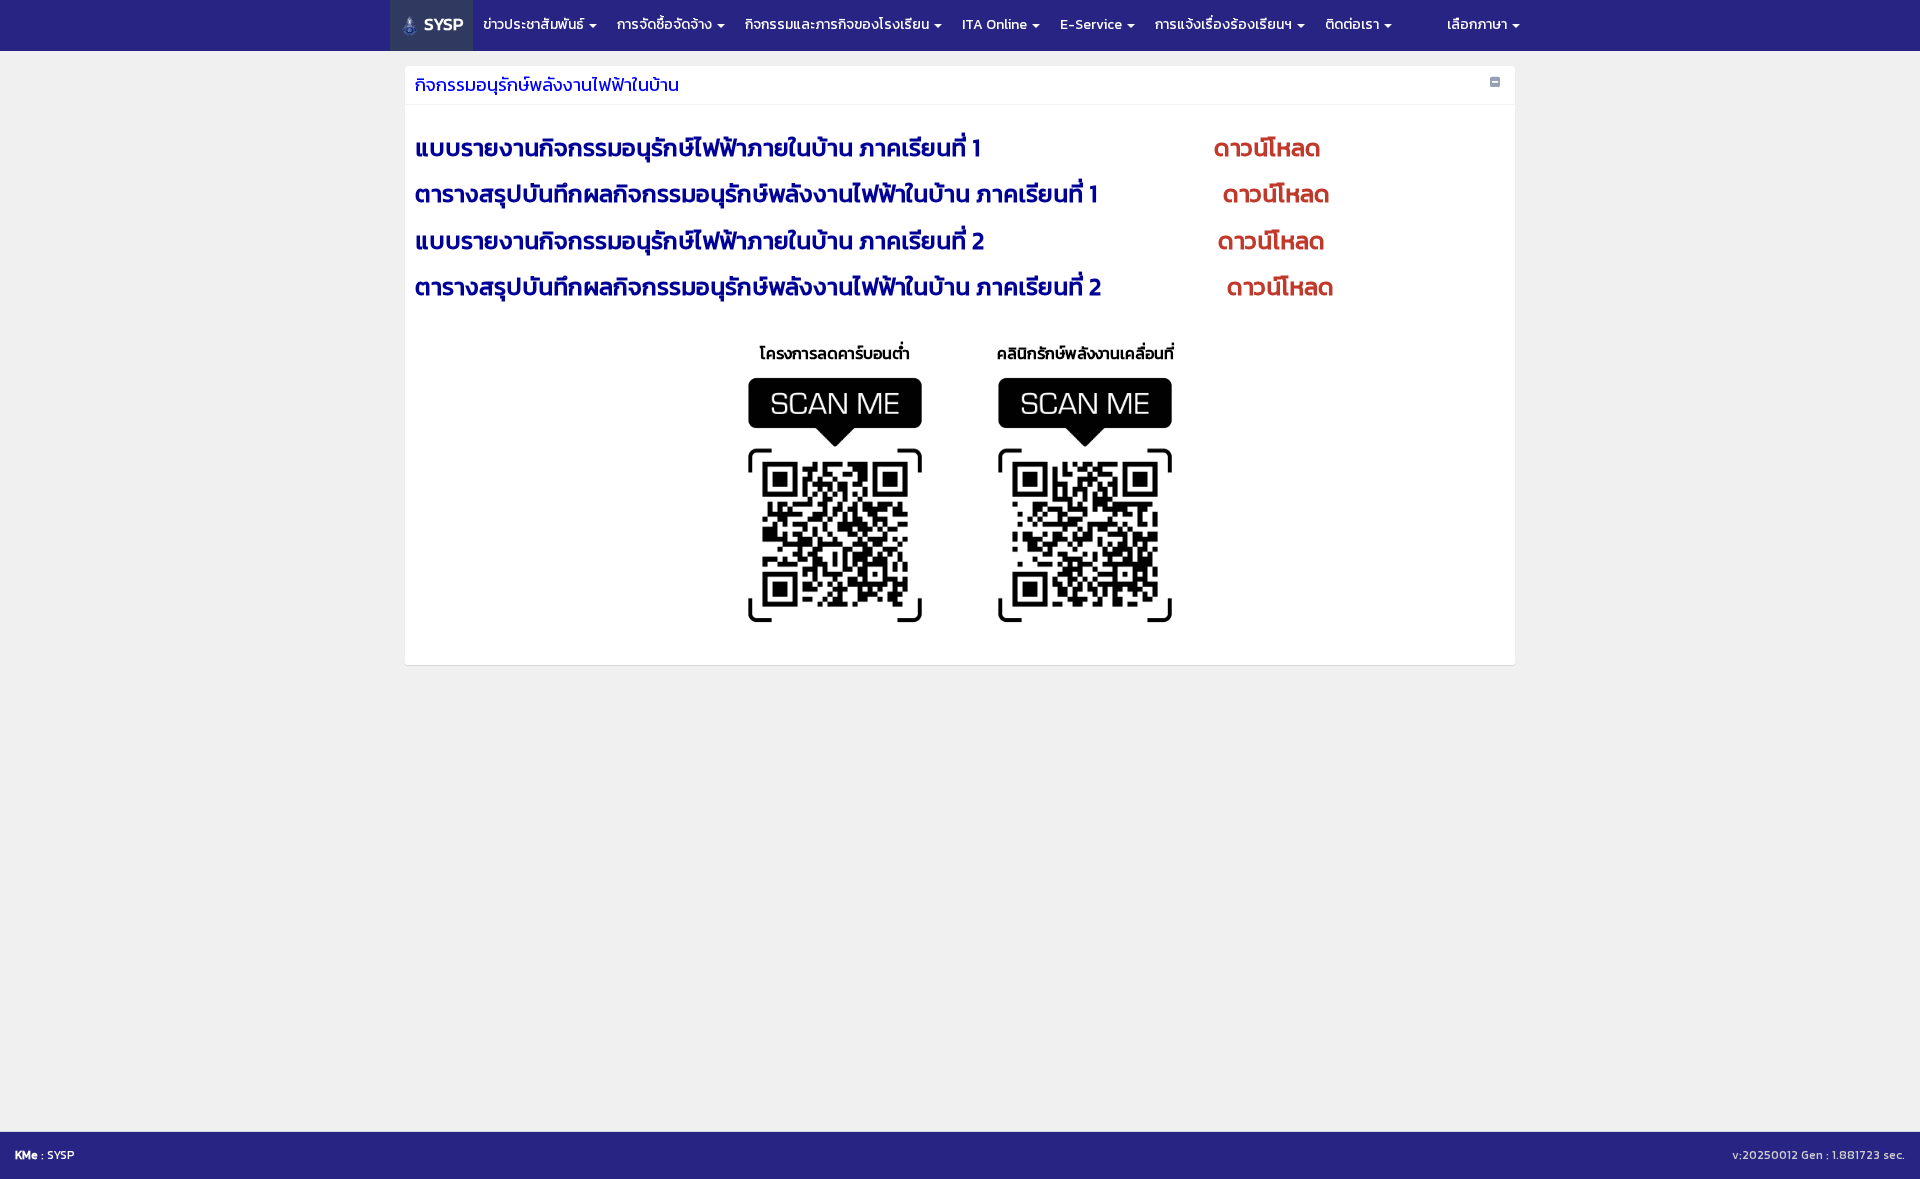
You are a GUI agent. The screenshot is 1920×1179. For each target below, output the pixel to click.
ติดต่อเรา (1353, 24)
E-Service (1092, 24)
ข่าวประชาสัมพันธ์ (535, 24)
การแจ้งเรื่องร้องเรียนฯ (1225, 24)
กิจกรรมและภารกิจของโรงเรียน (838, 24)
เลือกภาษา (1478, 24)
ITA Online (996, 24)
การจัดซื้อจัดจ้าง (666, 24)
